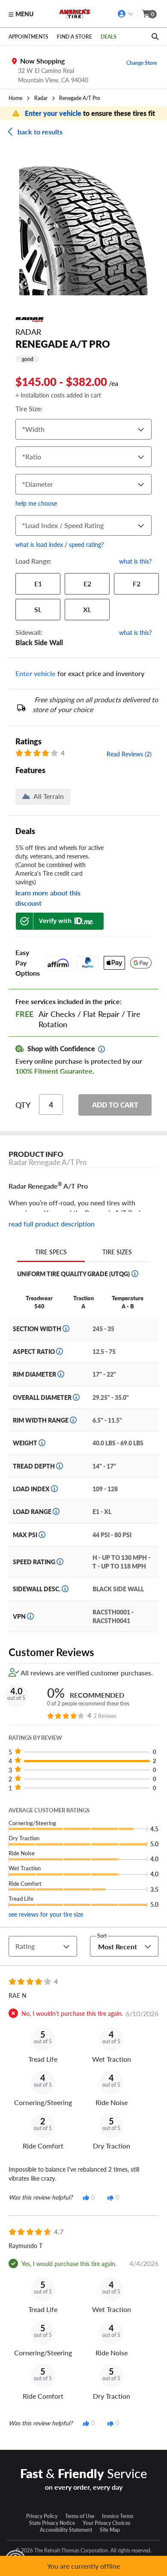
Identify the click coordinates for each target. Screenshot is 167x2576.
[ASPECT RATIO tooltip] (60, 1351)
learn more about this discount (48, 898)
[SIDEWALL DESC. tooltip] (65, 1589)
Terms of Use (80, 2516)
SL (38, 609)
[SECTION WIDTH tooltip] (66, 1329)
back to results (40, 132)
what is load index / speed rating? (60, 544)
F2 (137, 584)
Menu (24, 14)
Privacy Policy (42, 2516)
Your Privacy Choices (106, 2523)
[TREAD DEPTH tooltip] (60, 1466)
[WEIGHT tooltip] (42, 1443)
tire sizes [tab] (117, 1252)
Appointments (28, 36)
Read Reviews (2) (129, 754)
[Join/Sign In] (126, 14)
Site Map (110, 2530)
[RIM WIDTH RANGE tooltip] (73, 1420)
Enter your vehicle (54, 113)
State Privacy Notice (52, 2523)
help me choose (36, 503)
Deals (109, 36)
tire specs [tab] (51, 1252)
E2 (87, 584)
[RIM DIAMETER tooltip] (61, 1374)
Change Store (142, 63)
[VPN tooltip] (30, 1616)
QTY (23, 1105)
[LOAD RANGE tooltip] (56, 1511)
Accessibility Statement (66, 2530)
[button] (83, 231)
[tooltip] (101, 1049)
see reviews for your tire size (46, 1914)
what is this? (135, 561)
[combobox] (24, 429)
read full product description (52, 1224)
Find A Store (75, 36)
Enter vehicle (36, 673)
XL (87, 609)
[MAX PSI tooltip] (42, 1535)
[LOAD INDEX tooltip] (54, 1489)
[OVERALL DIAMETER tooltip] (76, 1397)
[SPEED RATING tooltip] (60, 1562)
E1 (38, 584)
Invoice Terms (118, 2516)
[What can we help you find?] (155, 36)
